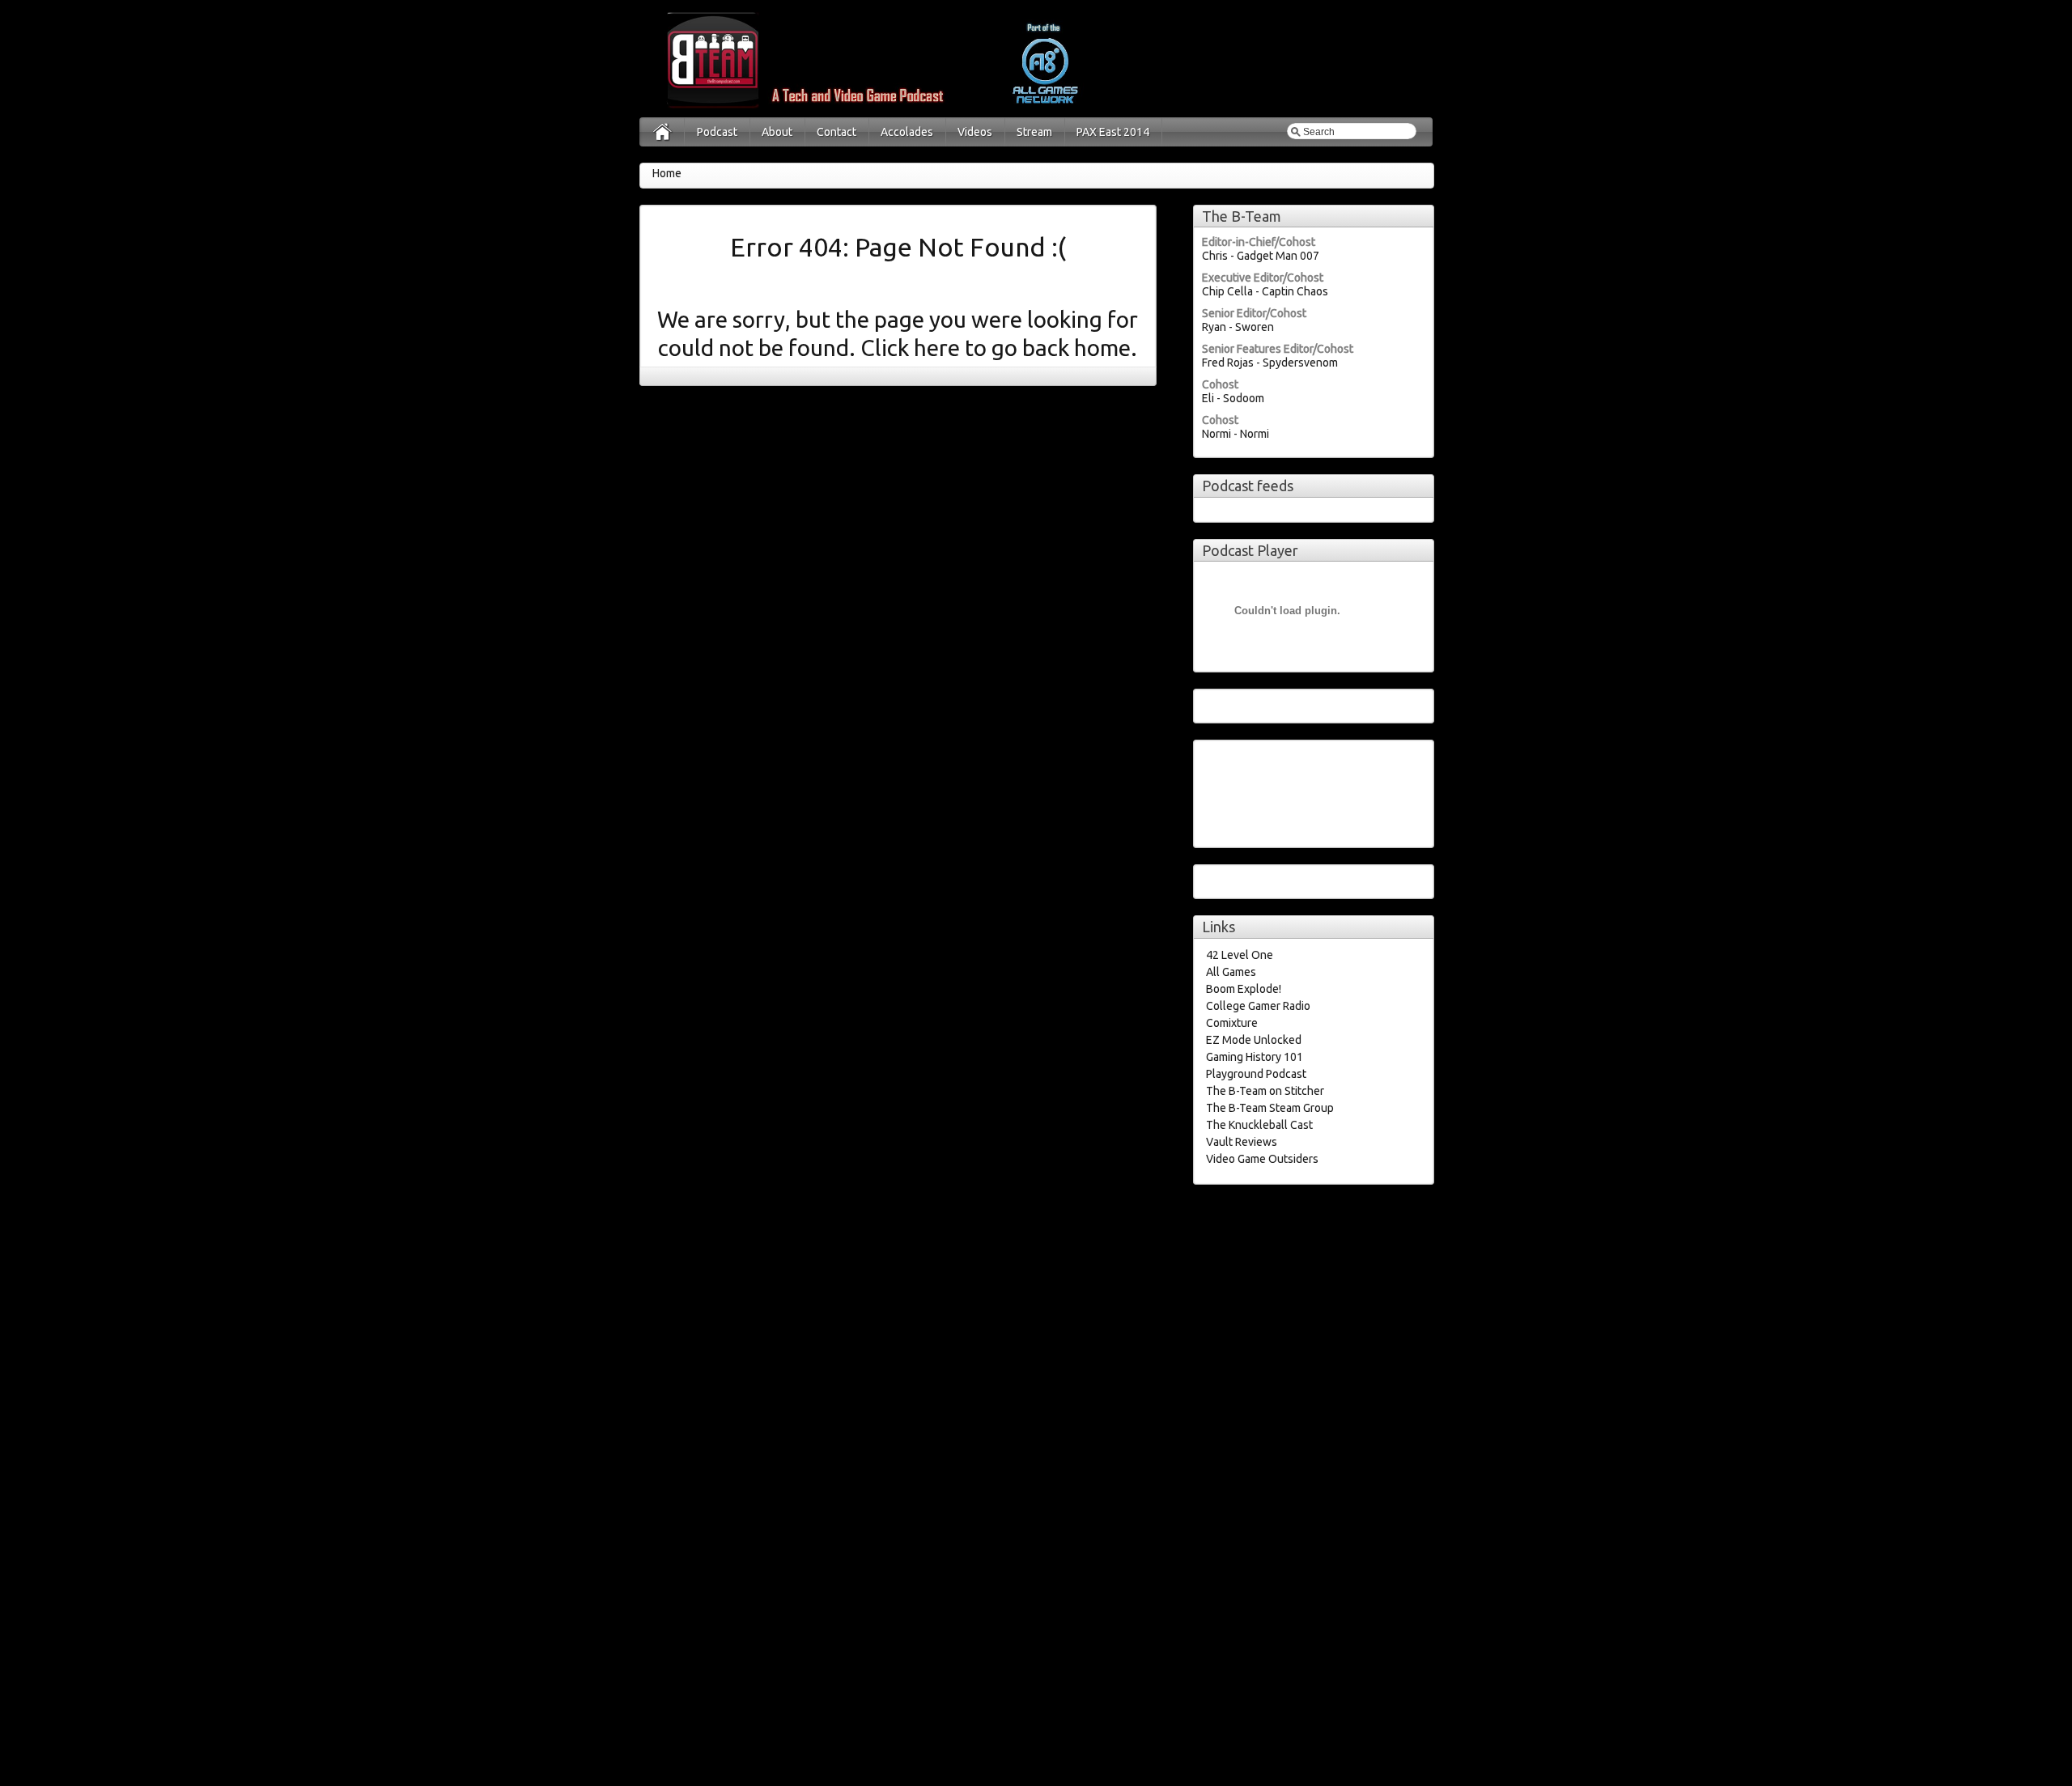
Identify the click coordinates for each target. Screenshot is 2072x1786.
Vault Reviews (1242, 1142)
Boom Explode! (1244, 989)
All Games (1231, 972)
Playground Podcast (1256, 1074)
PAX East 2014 (1113, 132)
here (939, 348)
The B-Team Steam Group (1270, 1108)
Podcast (717, 132)
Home (667, 173)
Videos (975, 132)
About (777, 132)
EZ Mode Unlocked (1254, 1040)
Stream (1034, 132)
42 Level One (1240, 955)
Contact (836, 132)
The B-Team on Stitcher (1265, 1091)
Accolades (907, 132)
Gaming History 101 (1255, 1057)
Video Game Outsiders (1262, 1159)
